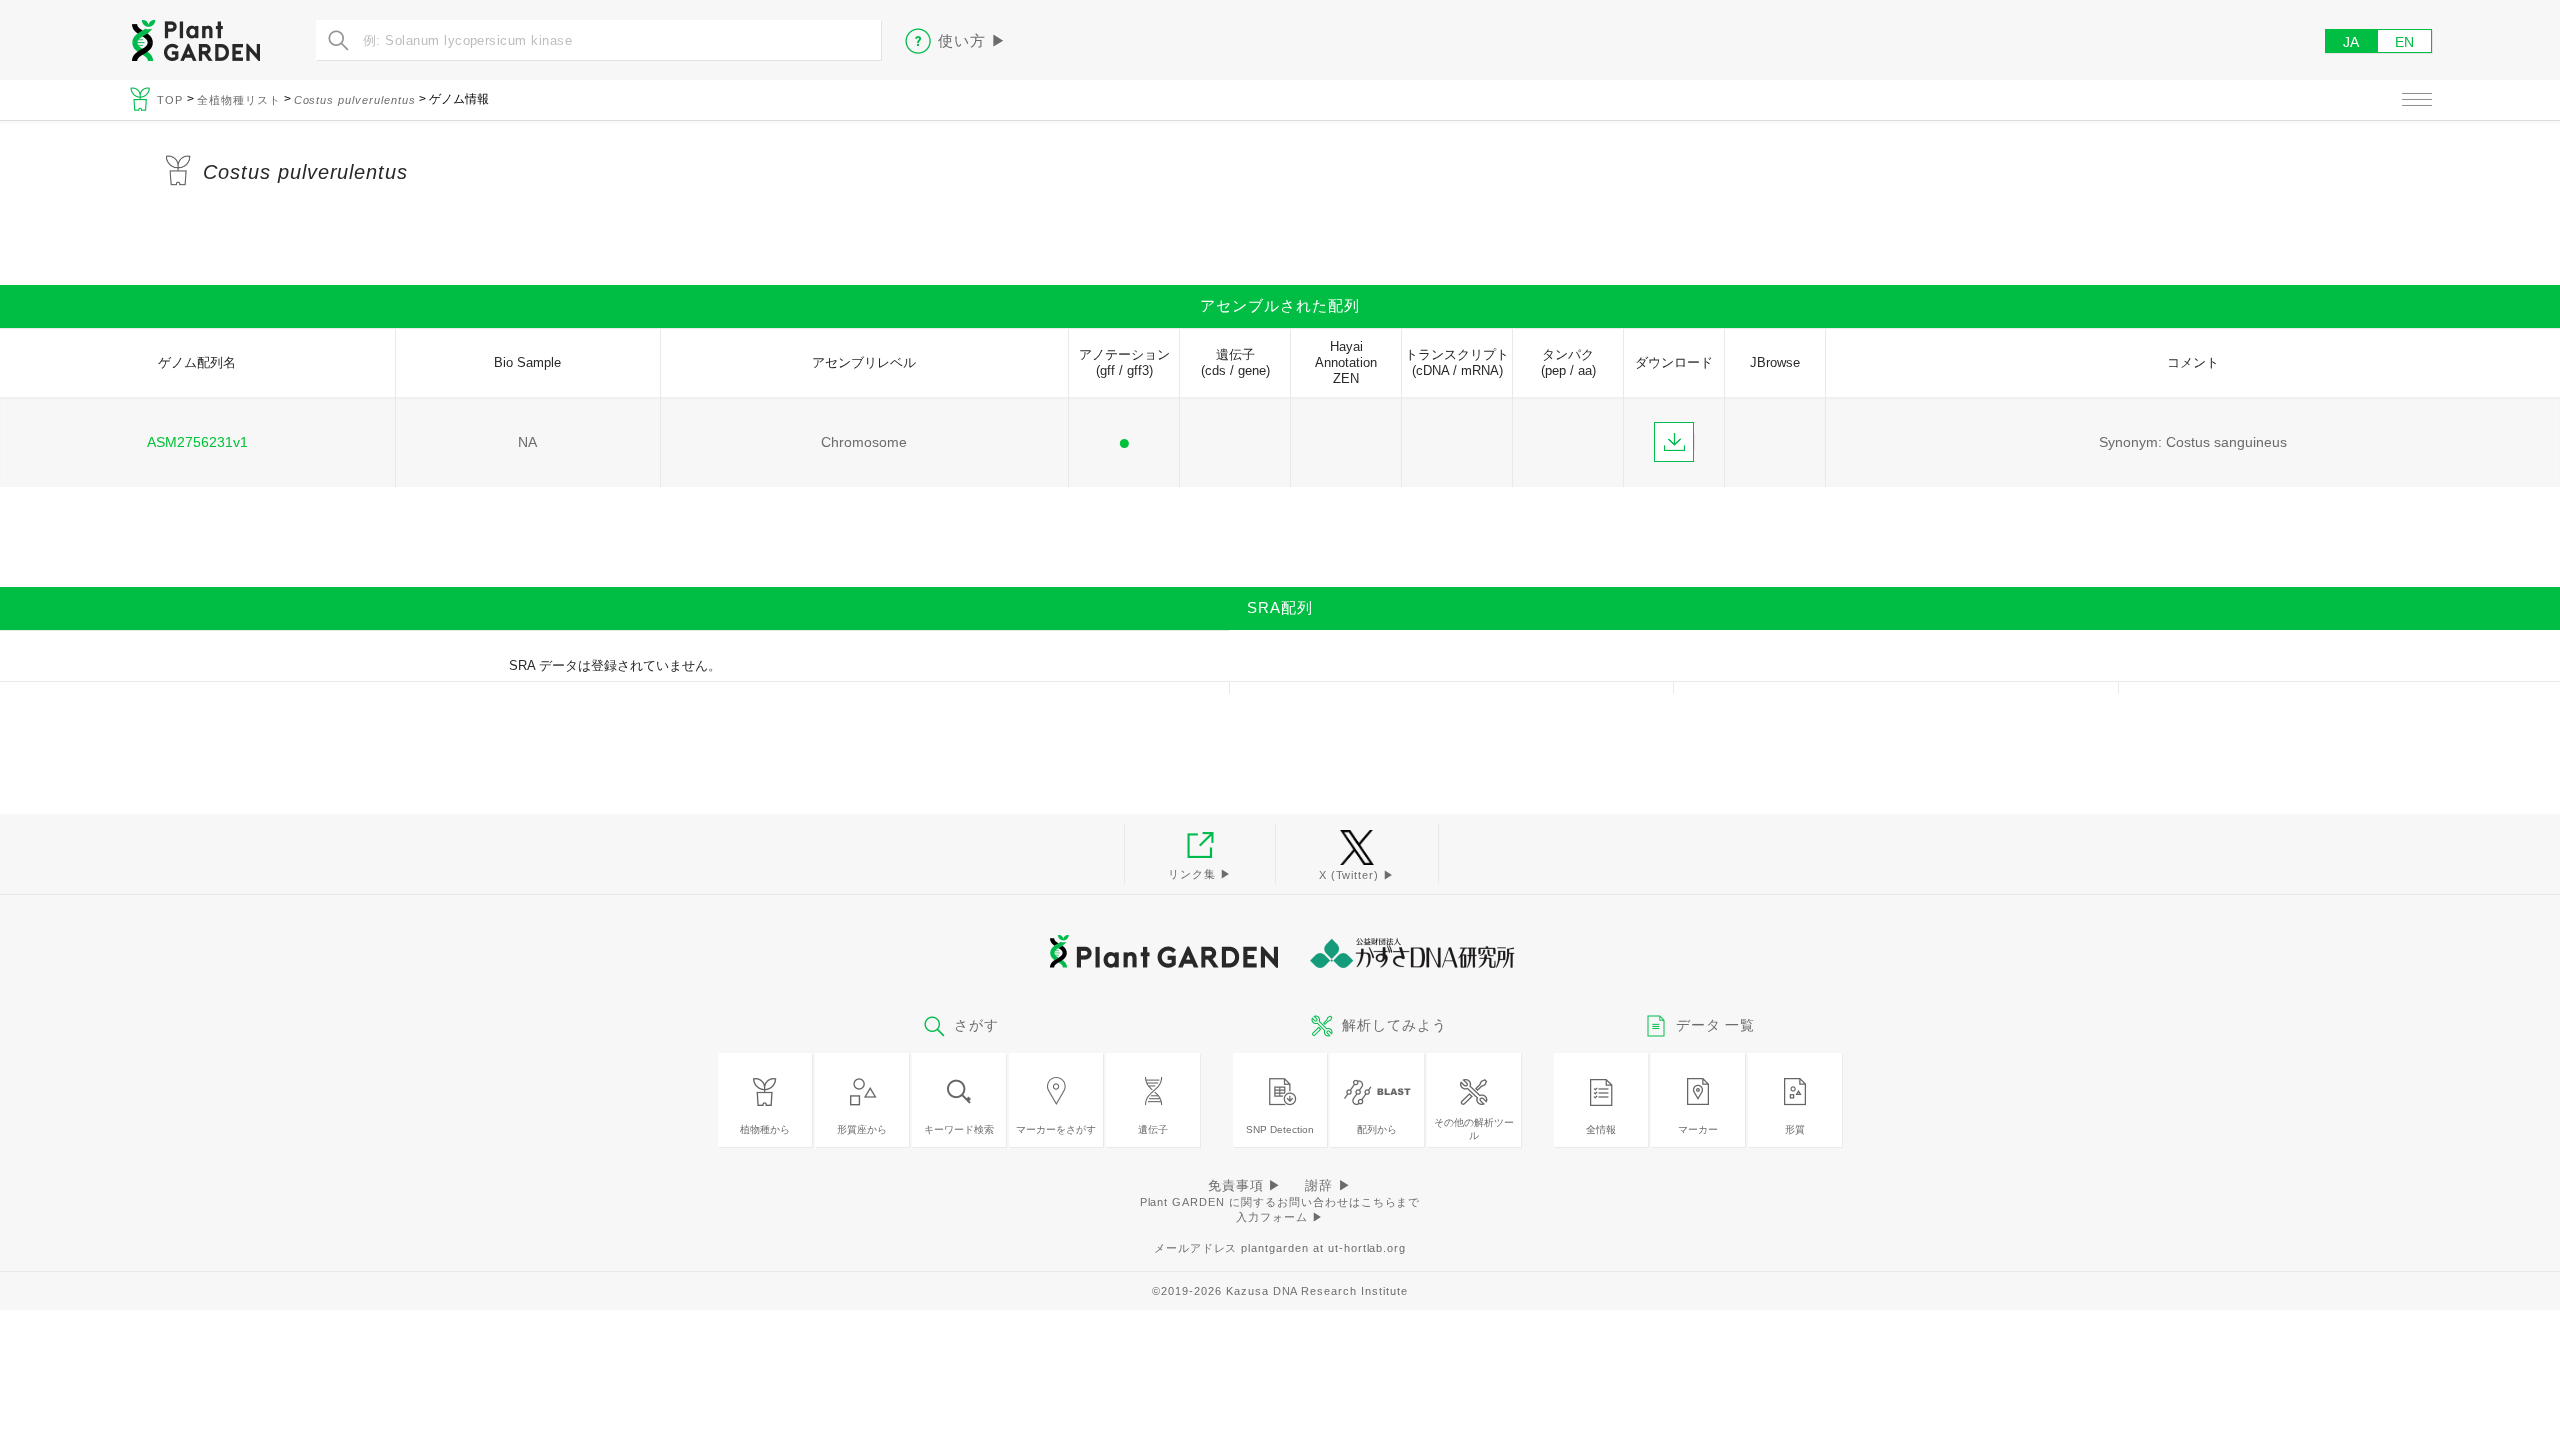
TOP (172, 100)
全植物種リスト (239, 100)
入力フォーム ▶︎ (1280, 1217)
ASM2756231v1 (197, 442)
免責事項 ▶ (1245, 1185)
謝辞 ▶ (1328, 1185)
